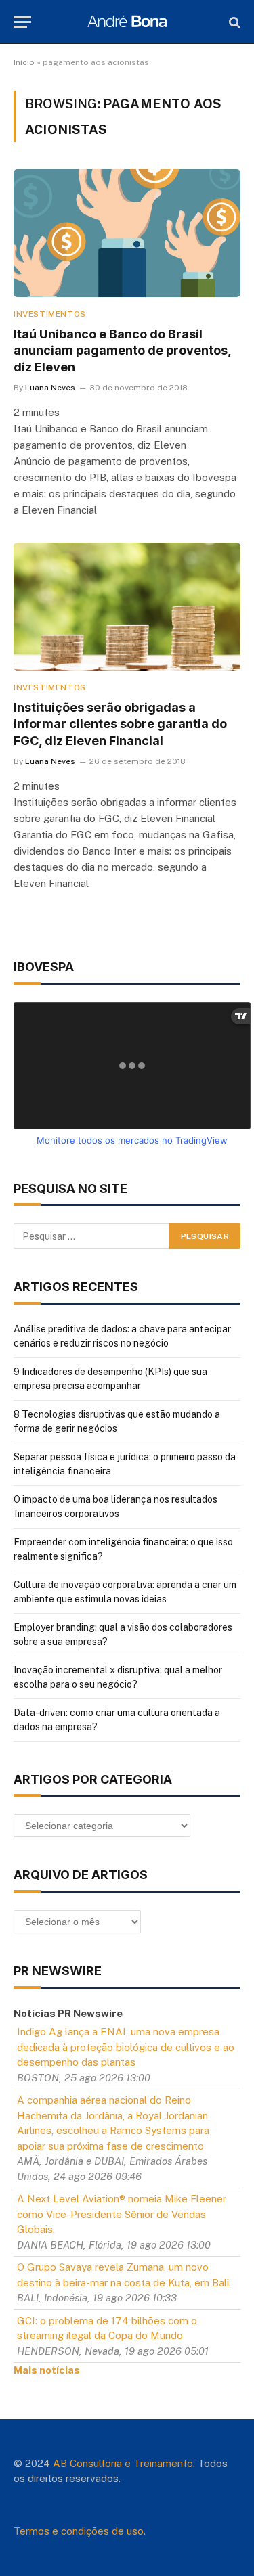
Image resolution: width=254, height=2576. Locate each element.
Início (24, 62)
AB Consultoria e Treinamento (123, 2463)
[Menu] (22, 22)
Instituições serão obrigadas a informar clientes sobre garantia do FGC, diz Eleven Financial (120, 724)
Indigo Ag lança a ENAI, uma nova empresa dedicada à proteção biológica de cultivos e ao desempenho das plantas (126, 2047)
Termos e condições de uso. (80, 2531)
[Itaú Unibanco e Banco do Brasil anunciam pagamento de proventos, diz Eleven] (127, 233)
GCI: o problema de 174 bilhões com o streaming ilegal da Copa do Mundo (107, 2328)
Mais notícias (47, 2370)
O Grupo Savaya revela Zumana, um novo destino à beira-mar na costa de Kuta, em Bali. (124, 2275)
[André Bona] (127, 22)
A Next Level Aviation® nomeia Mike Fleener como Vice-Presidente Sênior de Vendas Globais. (122, 2214)
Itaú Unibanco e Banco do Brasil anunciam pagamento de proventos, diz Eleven (122, 351)
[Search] (233, 22)
